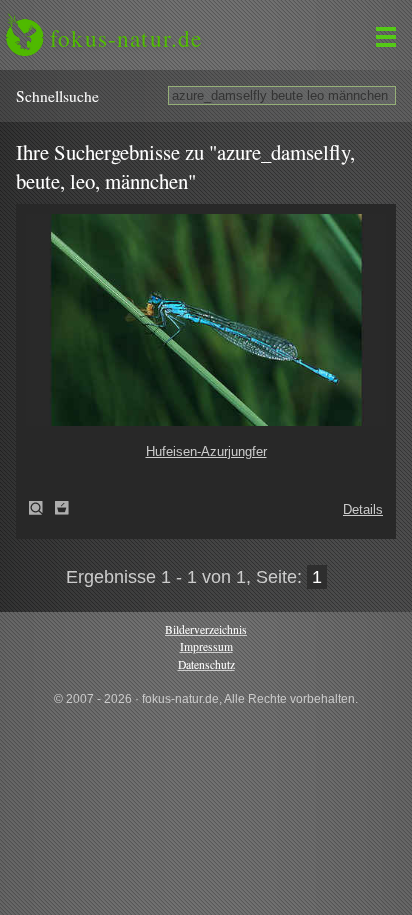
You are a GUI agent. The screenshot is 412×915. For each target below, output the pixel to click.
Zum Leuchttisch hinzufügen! (62, 508)
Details (363, 509)
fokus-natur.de (126, 38)
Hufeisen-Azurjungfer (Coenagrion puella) (42, 508)
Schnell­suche (57, 96)
